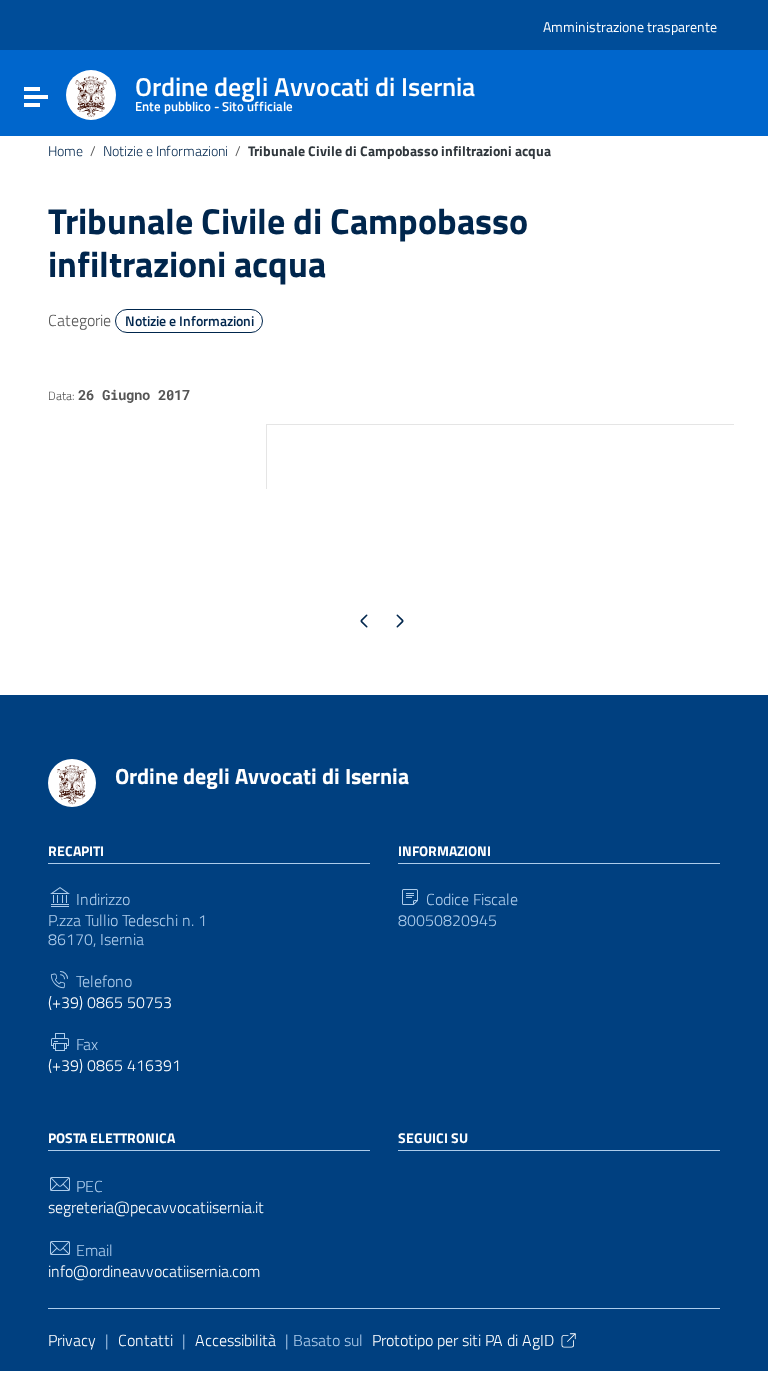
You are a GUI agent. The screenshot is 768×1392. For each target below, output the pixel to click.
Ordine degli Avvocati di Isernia (262, 776)
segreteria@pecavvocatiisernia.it (156, 1207)
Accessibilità (235, 1340)
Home (65, 151)
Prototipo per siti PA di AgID (463, 1340)
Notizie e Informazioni (165, 151)
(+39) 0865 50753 (110, 1002)
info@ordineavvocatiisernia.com (154, 1271)
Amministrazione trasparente (630, 26)
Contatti (145, 1340)
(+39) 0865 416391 (114, 1065)
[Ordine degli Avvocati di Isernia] (91, 93)
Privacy (72, 1340)
